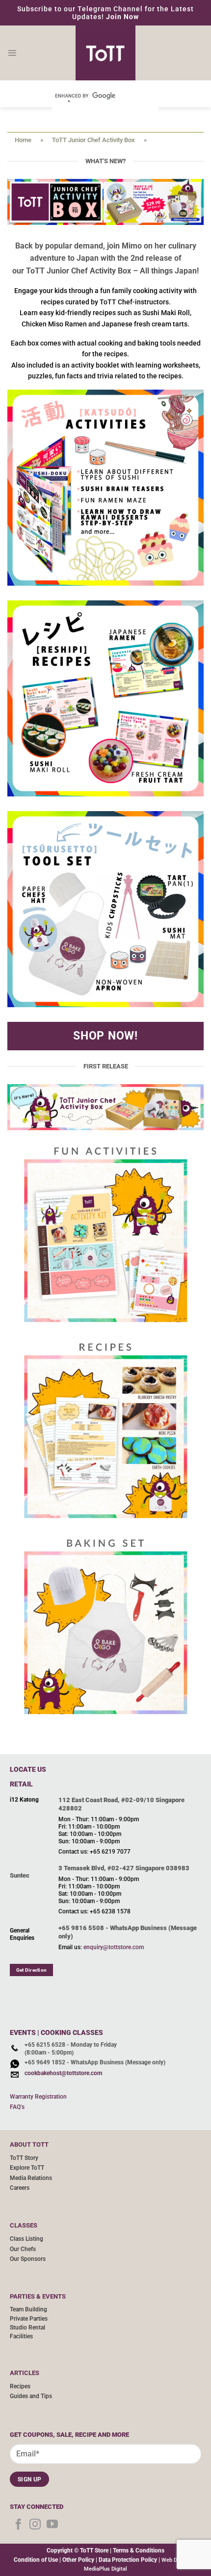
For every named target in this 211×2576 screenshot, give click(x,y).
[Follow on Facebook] (18, 2525)
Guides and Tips (31, 2396)
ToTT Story (24, 2158)
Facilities (21, 2336)
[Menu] (12, 53)
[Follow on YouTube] (52, 2525)
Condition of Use (36, 2560)
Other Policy (78, 2560)
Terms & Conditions (139, 2551)
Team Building (28, 2309)
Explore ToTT (27, 2168)
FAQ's (17, 2107)
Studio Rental (27, 2328)
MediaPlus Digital (105, 2569)
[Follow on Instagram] (35, 2525)
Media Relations (31, 2178)
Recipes (20, 2386)
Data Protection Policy (128, 2560)
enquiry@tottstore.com (114, 1947)
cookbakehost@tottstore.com (63, 2073)
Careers (20, 2188)
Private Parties (29, 2319)
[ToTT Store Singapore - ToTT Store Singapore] (105, 53)
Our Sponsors (28, 2259)
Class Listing (26, 2239)
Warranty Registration (38, 2097)
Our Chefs (23, 2249)
